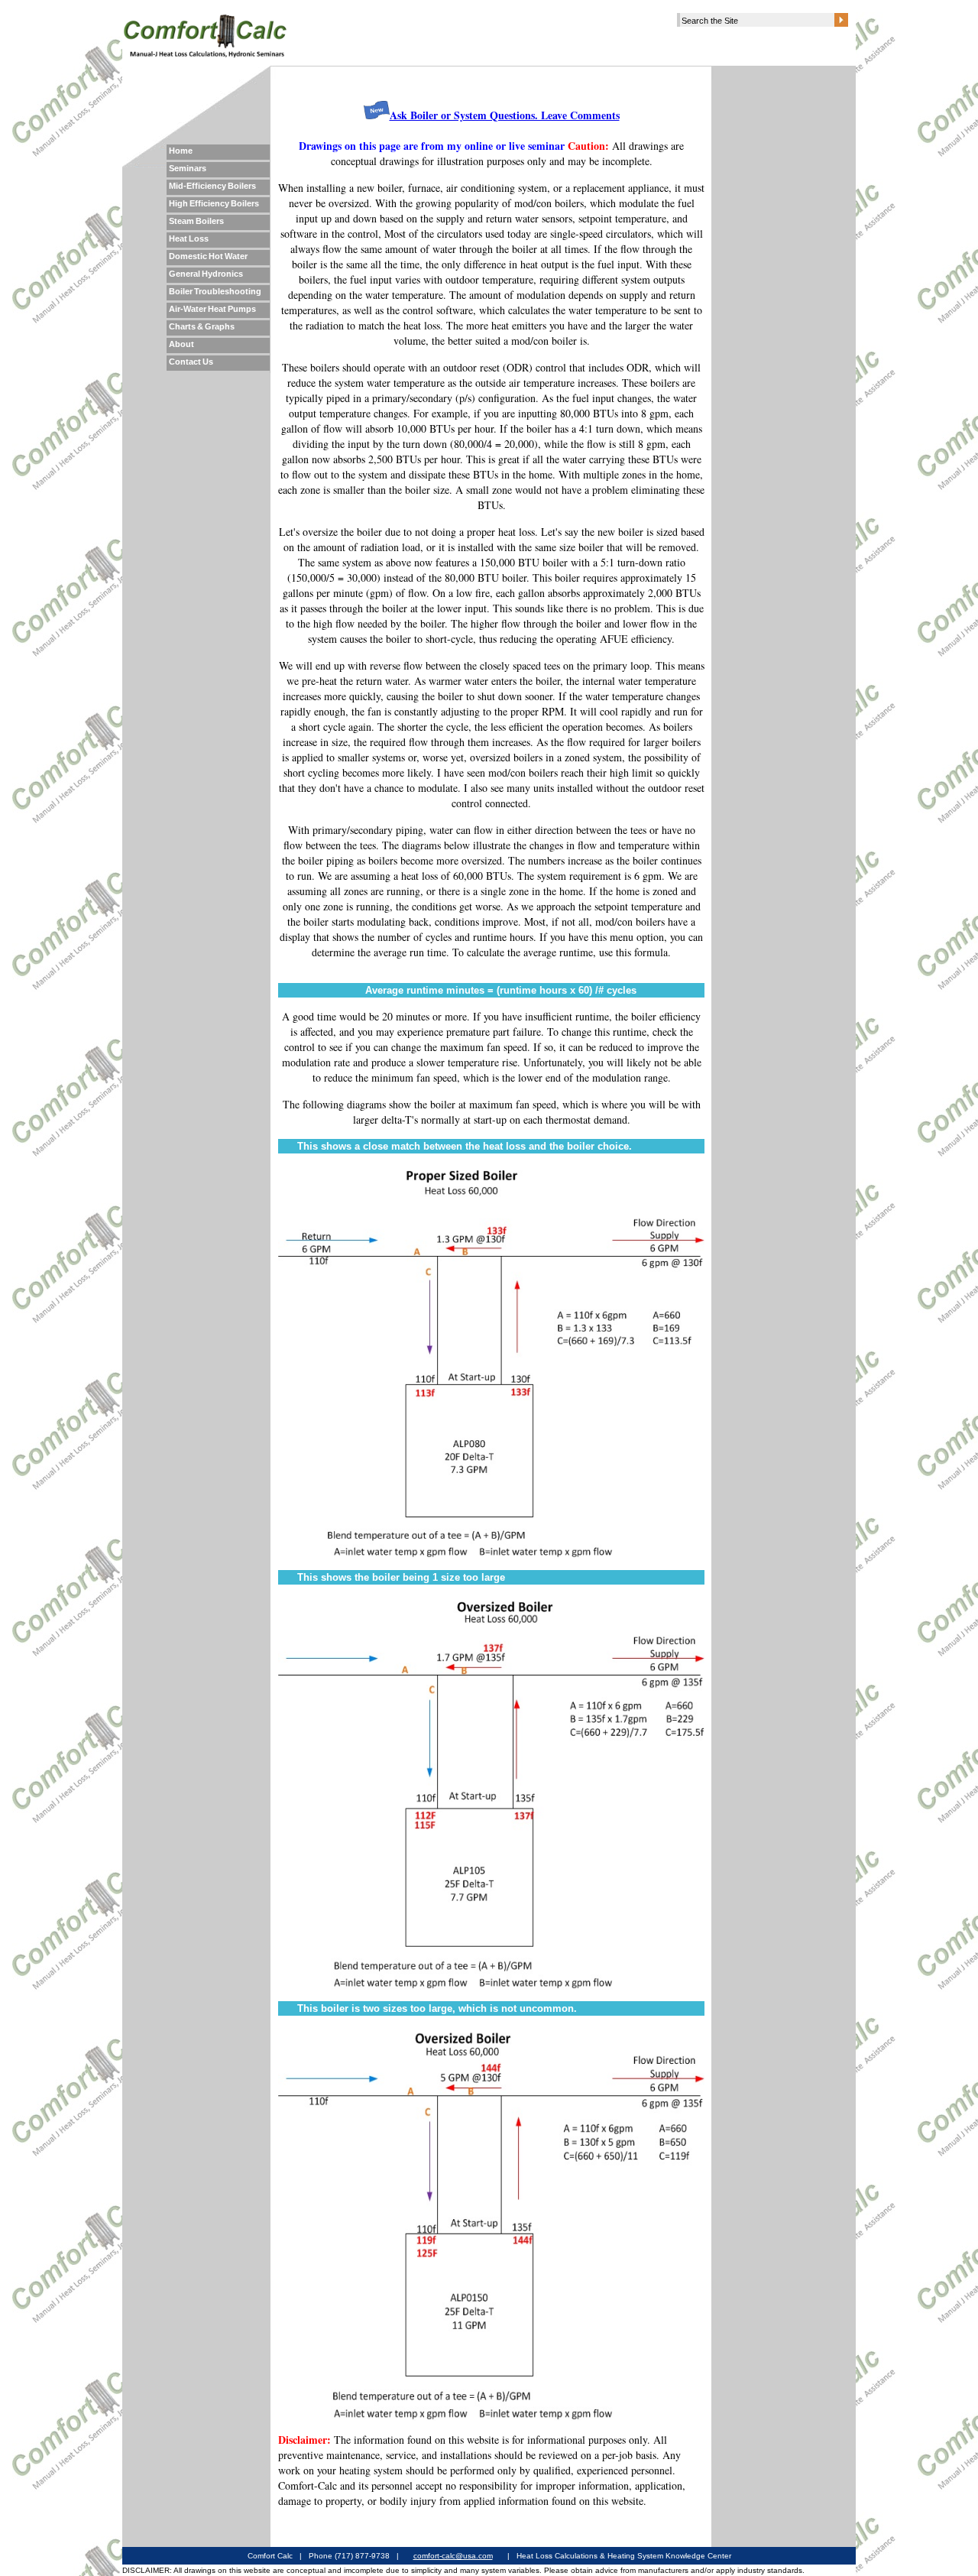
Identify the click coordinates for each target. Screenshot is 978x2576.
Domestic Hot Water (208, 256)
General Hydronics (206, 274)
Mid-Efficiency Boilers (212, 186)
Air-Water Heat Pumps (212, 309)
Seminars (188, 168)
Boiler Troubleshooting (215, 291)
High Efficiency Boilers (214, 203)
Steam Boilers (196, 221)
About (181, 344)
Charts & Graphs (202, 326)
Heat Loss (189, 238)
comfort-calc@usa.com (453, 2556)
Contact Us (191, 362)
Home (181, 151)
